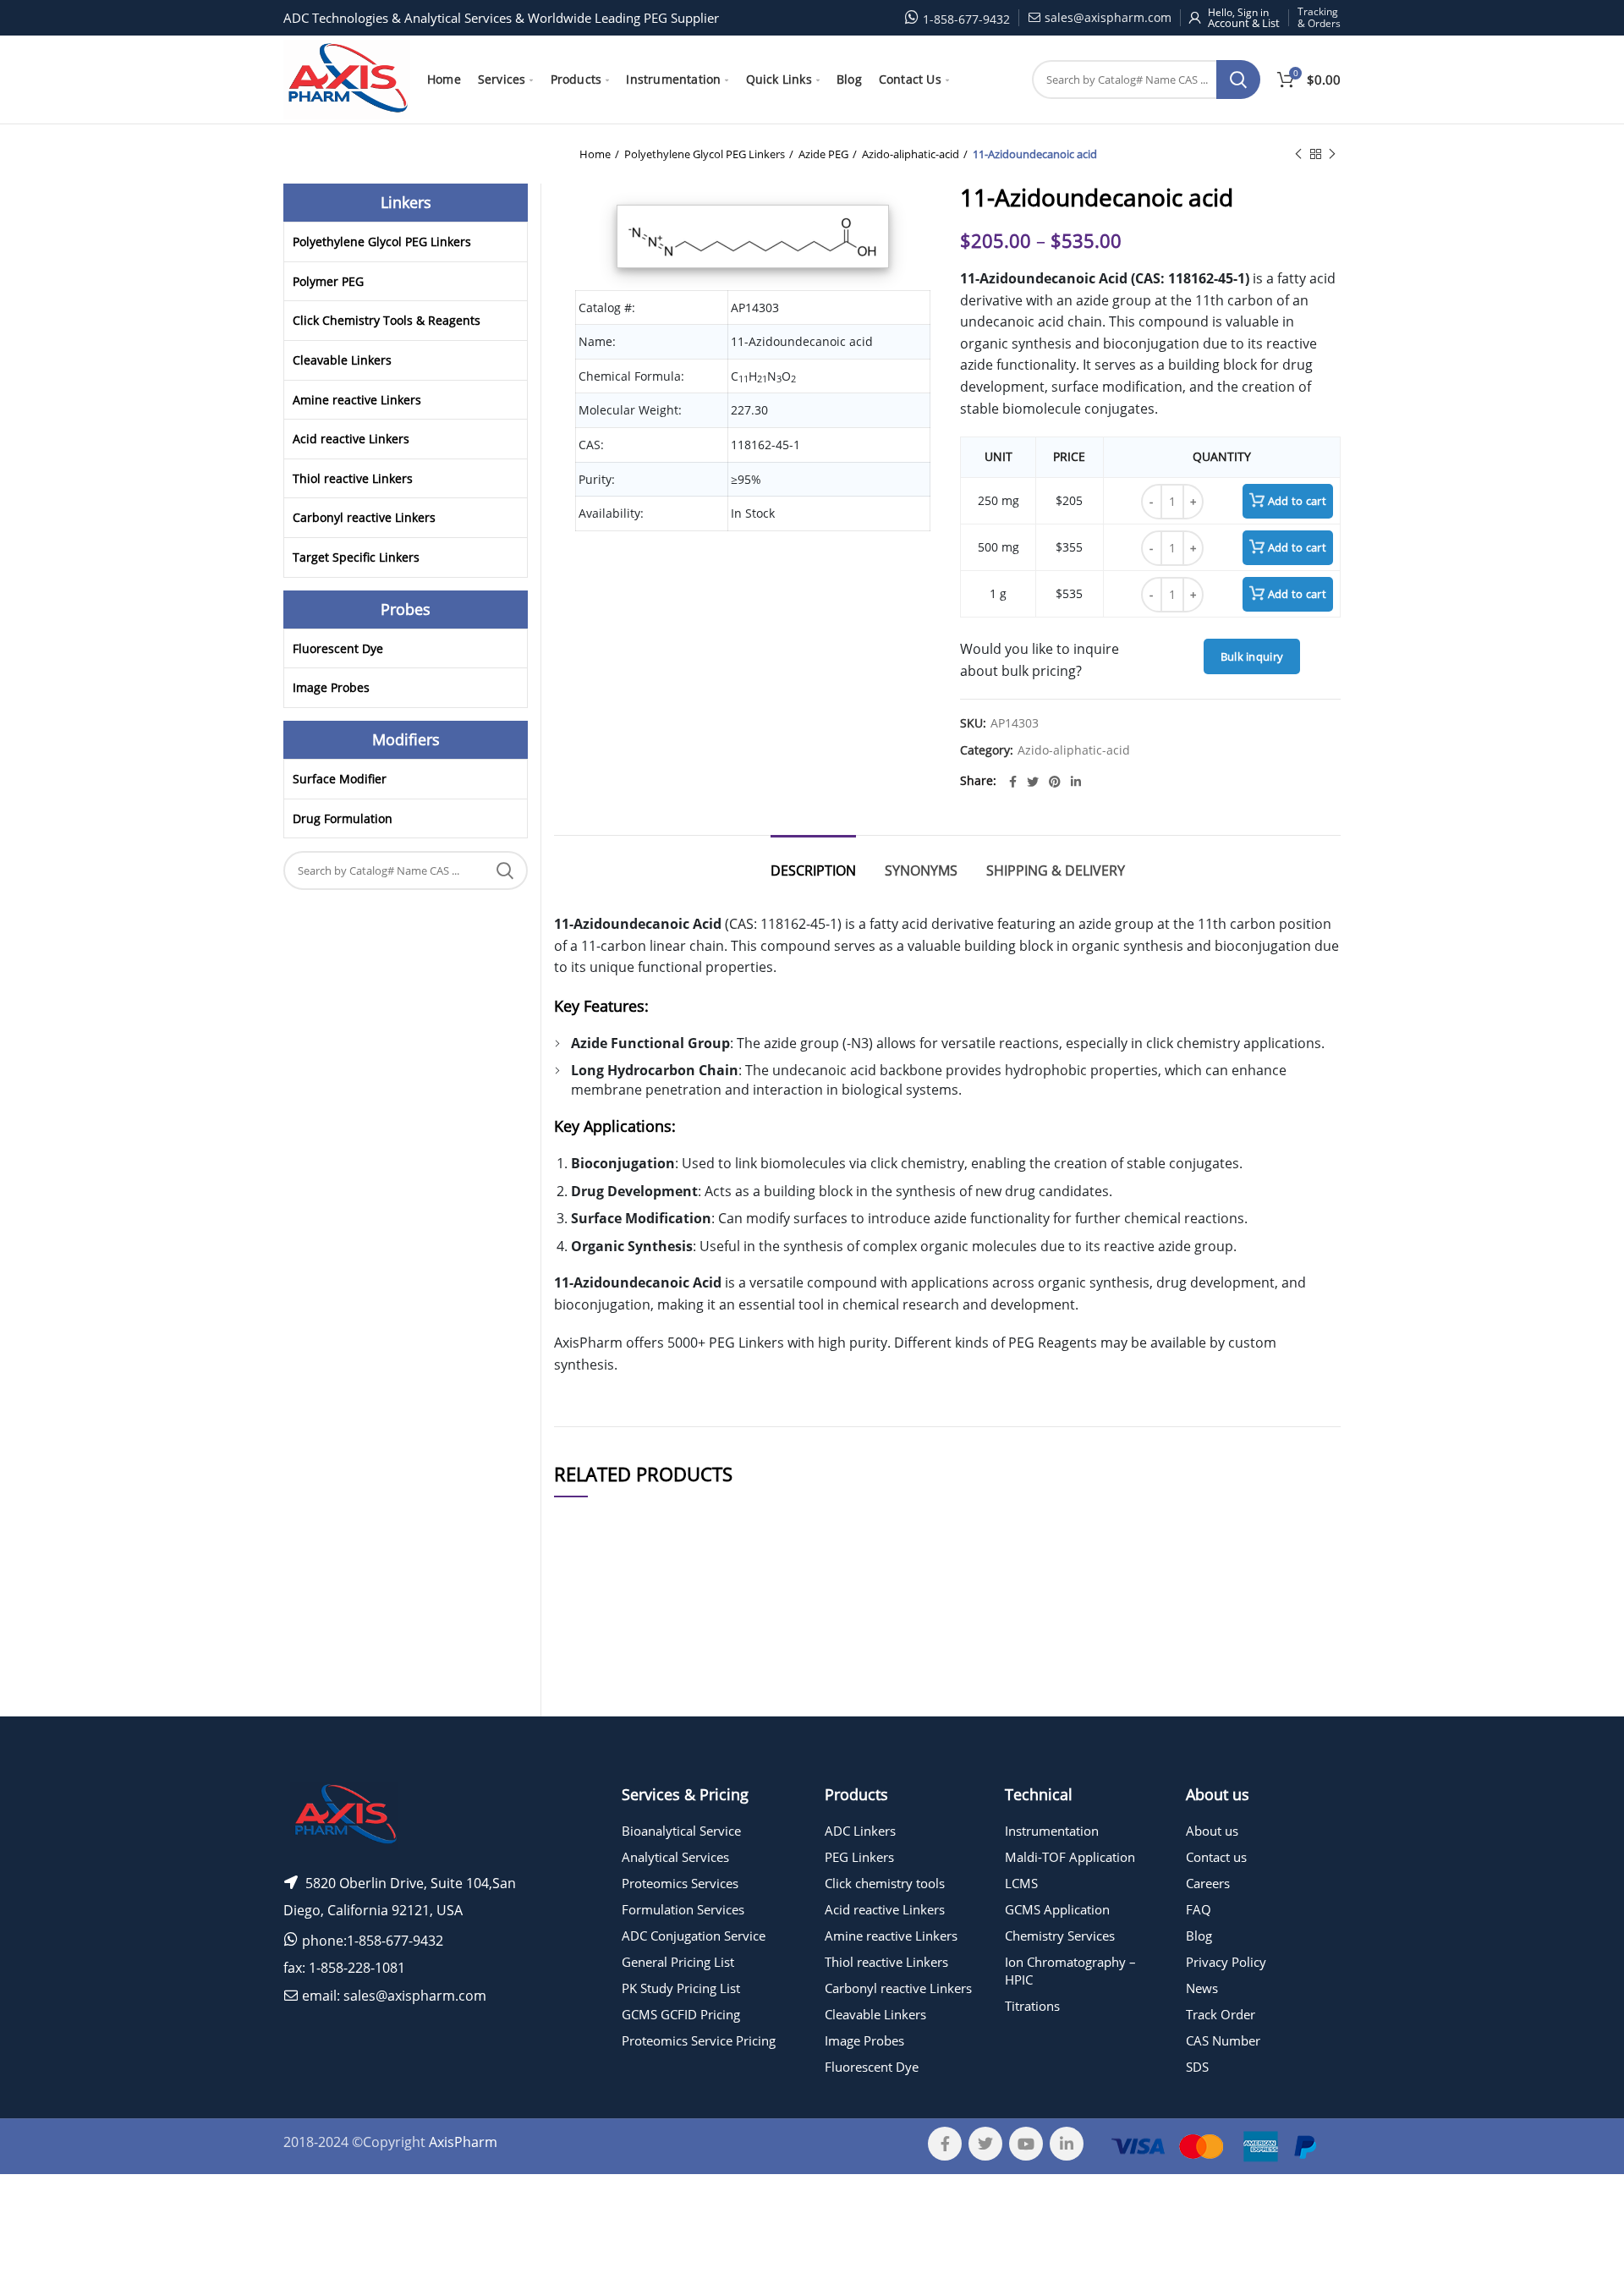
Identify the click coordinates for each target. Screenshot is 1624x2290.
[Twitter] (1033, 782)
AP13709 (588, 1678)
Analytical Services (675, 1857)
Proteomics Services (680, 1883)
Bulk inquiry (1252, 656)
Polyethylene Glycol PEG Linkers (705, 154)
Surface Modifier (340, 779)
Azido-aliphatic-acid (911, 154)
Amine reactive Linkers (357, 400)
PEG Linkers (859, 1857)
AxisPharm (463, 2142)
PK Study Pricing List (681, 1988)
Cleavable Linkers (342, 360)
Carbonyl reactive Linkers (364, 517)
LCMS (1021, 1883)
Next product (1332, 154)
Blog (1199, 1936)
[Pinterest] (1055, 782)
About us (1212, 1831)
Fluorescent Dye (338, 648)
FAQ (1199, 1909)
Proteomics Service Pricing (699, 2040)
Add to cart (1297, 501)
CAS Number (1223, 2040)
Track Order (1221, 2014)
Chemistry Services (1060, 1936)
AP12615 (588, 1724)
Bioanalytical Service (681, 1831)
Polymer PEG (328, 281)
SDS (1197, 2067)
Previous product (1298, 154)
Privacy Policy (1226, 1962)
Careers (1208, 1883)
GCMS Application (1057, 1909)
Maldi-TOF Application (1070, 1857)
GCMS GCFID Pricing (681, 2014)
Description (813, 870)
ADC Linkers (860, 1831)
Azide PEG (823, 154)
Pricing (1292, 1678)
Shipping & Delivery (1056, 870)
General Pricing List (678, 1962)
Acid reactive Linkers (351, 439)
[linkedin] (1076, 782)
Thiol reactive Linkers (353, 478)
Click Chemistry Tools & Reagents (387, 320)
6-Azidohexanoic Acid (719, 1724)
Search (1238, 80)
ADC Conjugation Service (694, 1936)
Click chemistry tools (885, 1883)
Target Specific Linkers (356, 557)
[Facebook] (1013, 782)
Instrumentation (1052, 1831)
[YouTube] (1026, 2144)
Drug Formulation (343, 818)
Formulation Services (683, 1909)
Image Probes (331, 687)
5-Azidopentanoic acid (719, 1678)
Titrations (1032, 2006)
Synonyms (921, 870)
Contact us (1216, 1857)
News (1202, 1988)
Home (595, 154)
